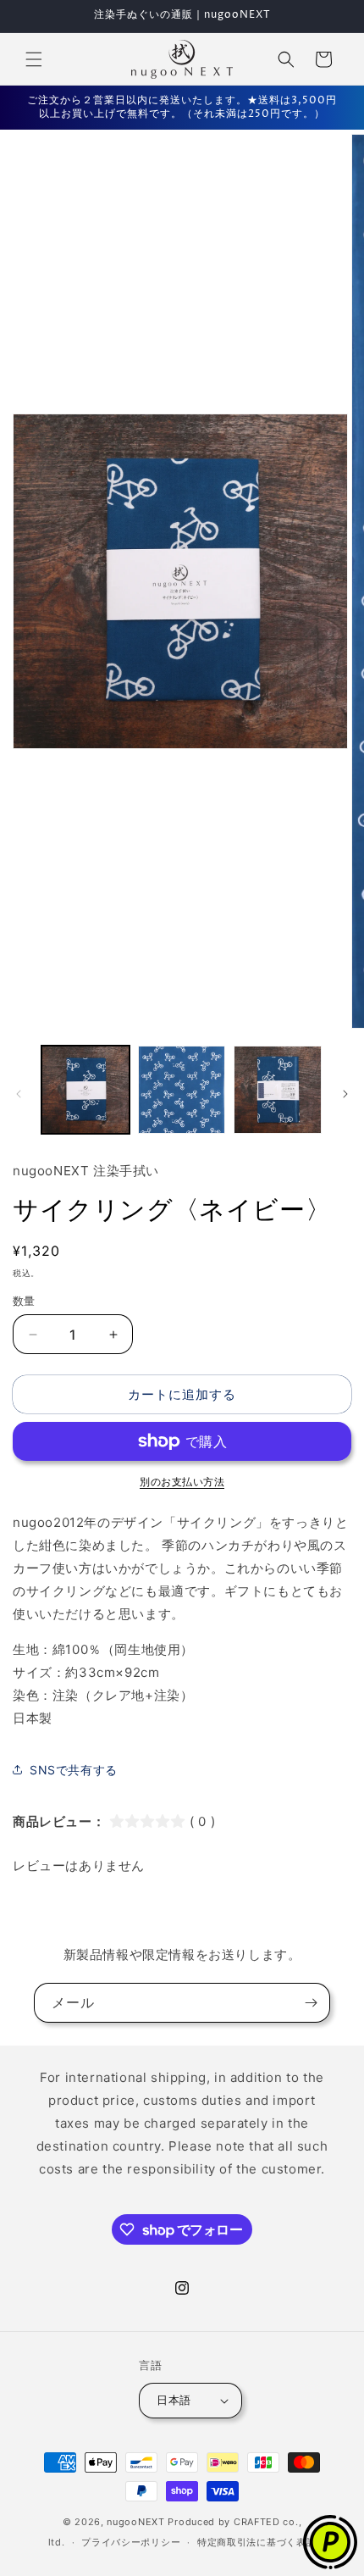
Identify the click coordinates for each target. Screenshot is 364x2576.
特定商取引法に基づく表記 (256, 2542)
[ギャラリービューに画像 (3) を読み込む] (278, 1090)
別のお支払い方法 (182, 1482)
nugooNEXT (135, 2522)
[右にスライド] (345, 1094)
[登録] (311, 2003)
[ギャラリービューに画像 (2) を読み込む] (182, 1090)
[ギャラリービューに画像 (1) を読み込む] (85, 1090)
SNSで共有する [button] (74, 1770)
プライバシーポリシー (131, 2542)
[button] (34, 59)
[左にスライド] (19, 1094)
